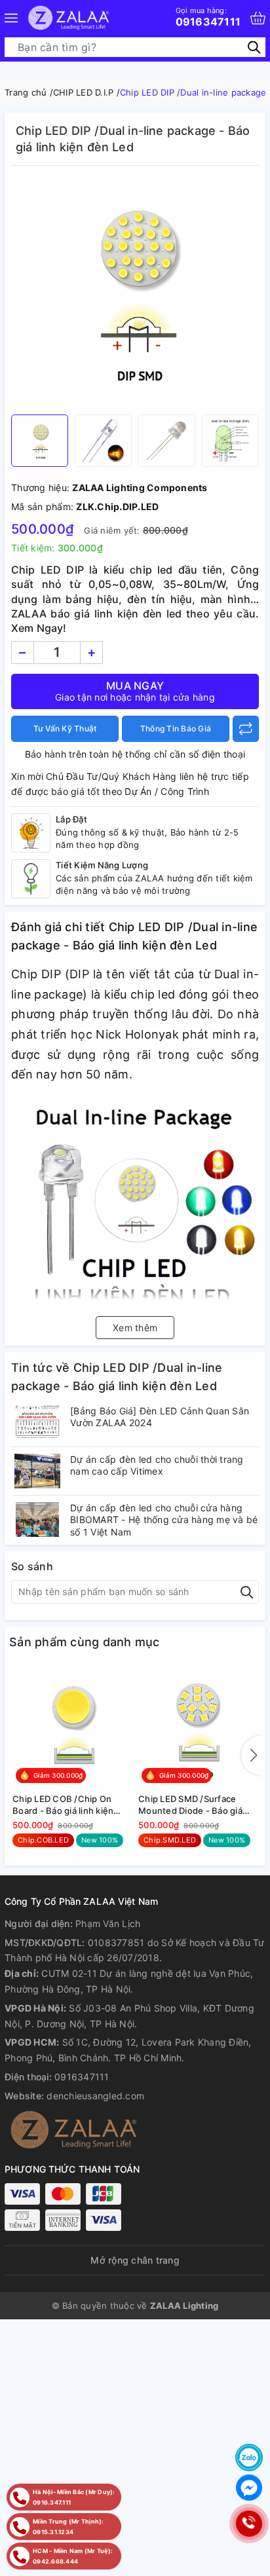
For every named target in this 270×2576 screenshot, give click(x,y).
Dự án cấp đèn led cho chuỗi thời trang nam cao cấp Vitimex (157, 1465)
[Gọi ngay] (249, 2524)
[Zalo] (249, 2457)
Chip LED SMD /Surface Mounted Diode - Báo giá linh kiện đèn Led (190, 1805)
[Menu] (11, 18)
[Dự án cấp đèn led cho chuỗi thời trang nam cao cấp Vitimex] (37, 1471)
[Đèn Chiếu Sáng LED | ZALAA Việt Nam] (68, 18)
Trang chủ (26, 92)
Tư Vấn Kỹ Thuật (65, 728)
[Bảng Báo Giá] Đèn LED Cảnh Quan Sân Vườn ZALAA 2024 (160, 1417)
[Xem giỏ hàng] (258, 18)
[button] (251, 1756)
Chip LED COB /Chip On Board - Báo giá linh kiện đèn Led (63, 1805)
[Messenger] (249, 2488)
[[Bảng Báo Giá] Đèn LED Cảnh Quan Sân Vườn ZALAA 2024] (37, 1423)
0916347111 (208, 17)
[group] (135, 293)
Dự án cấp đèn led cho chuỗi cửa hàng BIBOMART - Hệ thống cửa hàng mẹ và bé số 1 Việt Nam (164, 1519)
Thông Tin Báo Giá (176, 728)
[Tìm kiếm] (254, 47)
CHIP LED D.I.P (84, 92)
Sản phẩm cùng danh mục (85, 1642)
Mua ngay (135, 691)
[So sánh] (246, 729)
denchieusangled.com (95, 2096)
